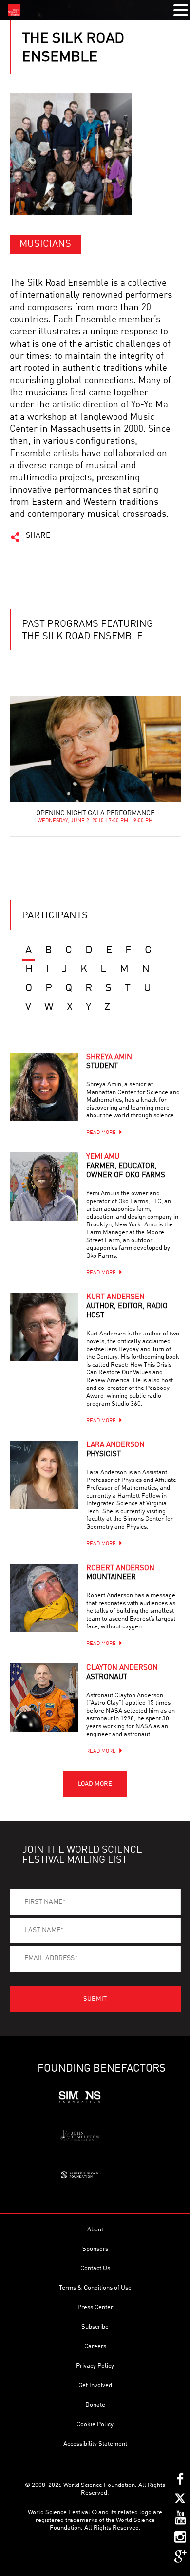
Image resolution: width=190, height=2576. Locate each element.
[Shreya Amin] (44, 1087)
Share (38, 536)
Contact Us (95, 2269)
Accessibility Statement (95, 2444)
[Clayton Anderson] (44, 1698)
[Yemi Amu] (44, 1187)
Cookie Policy (95, 2424)
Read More (101, 1133)
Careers (95, 2347)
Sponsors (95, 2249)
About (95, 2230)
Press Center (95, 2308)
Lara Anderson (115, 1450)
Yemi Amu (126, 1166)
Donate (95, 2405)
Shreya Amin (109, 1062)
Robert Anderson (120, 1573)
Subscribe (95, 2327)
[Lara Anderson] (44, 1475)
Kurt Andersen (127, 1306)
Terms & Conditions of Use (95, 2288)
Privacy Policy (95, 2366)
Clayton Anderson (122, 1673)
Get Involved (95, 2385)
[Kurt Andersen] (44, 1327)
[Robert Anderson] (44, 1598)
